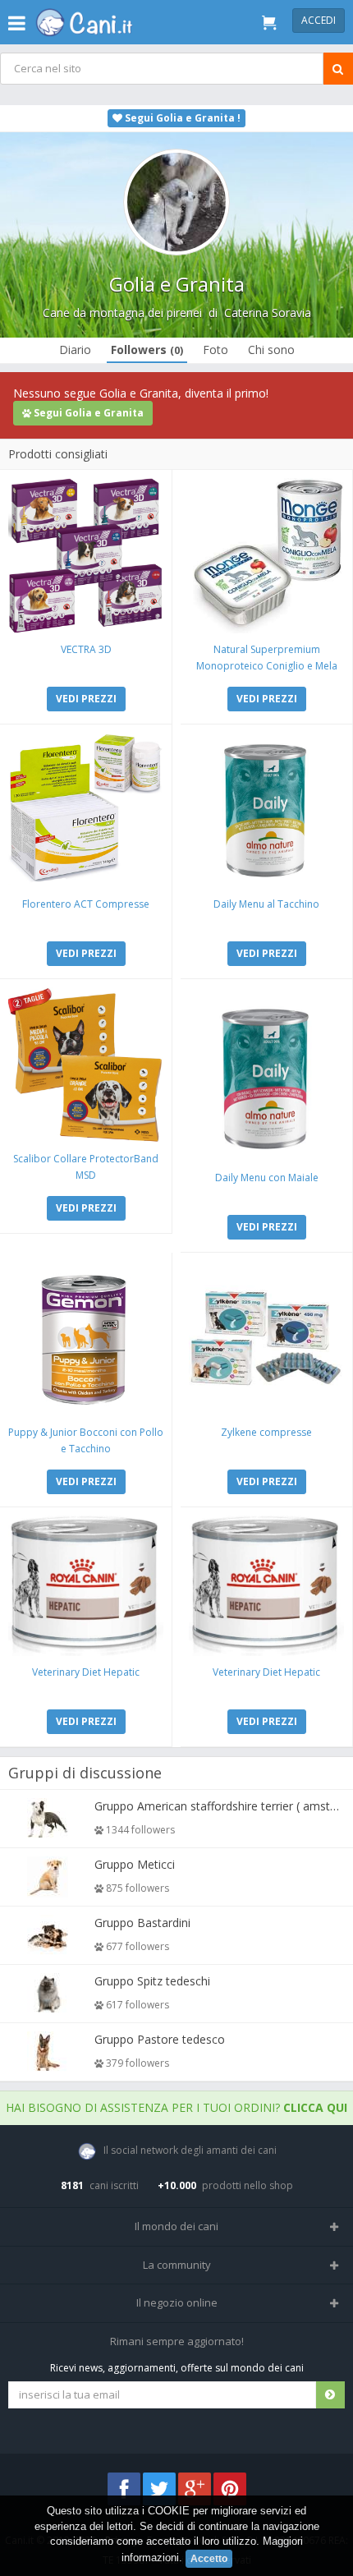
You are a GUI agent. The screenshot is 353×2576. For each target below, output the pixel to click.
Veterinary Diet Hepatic (86, 1672)
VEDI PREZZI (86, 699)
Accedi (319, 20)
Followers (147, 350)
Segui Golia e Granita (87, 413)
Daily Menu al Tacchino (266, 904)
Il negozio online (177, 2302)
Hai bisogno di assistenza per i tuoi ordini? (176, 2107)
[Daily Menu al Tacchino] (266, 810)
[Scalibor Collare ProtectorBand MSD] (86, 1065)
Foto (215, 350)
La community (177, 2265)
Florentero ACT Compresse (86, 904)
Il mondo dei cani (176, 2226)
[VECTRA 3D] (86, 556)
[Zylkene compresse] (266, 1339)
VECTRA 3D (86, 649)
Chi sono (271, 350)
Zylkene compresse (266, 1432)
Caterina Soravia (268, 313)
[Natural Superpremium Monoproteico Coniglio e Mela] (266, 556)
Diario (75, 350)
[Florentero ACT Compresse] (86, 810)
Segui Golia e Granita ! (181, 118)
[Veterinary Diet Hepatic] (86, 1586)
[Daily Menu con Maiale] (266, 1074)
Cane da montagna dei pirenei (122, 313)
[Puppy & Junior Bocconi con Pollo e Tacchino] (86, 1339)
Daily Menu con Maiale (267, 1178)
